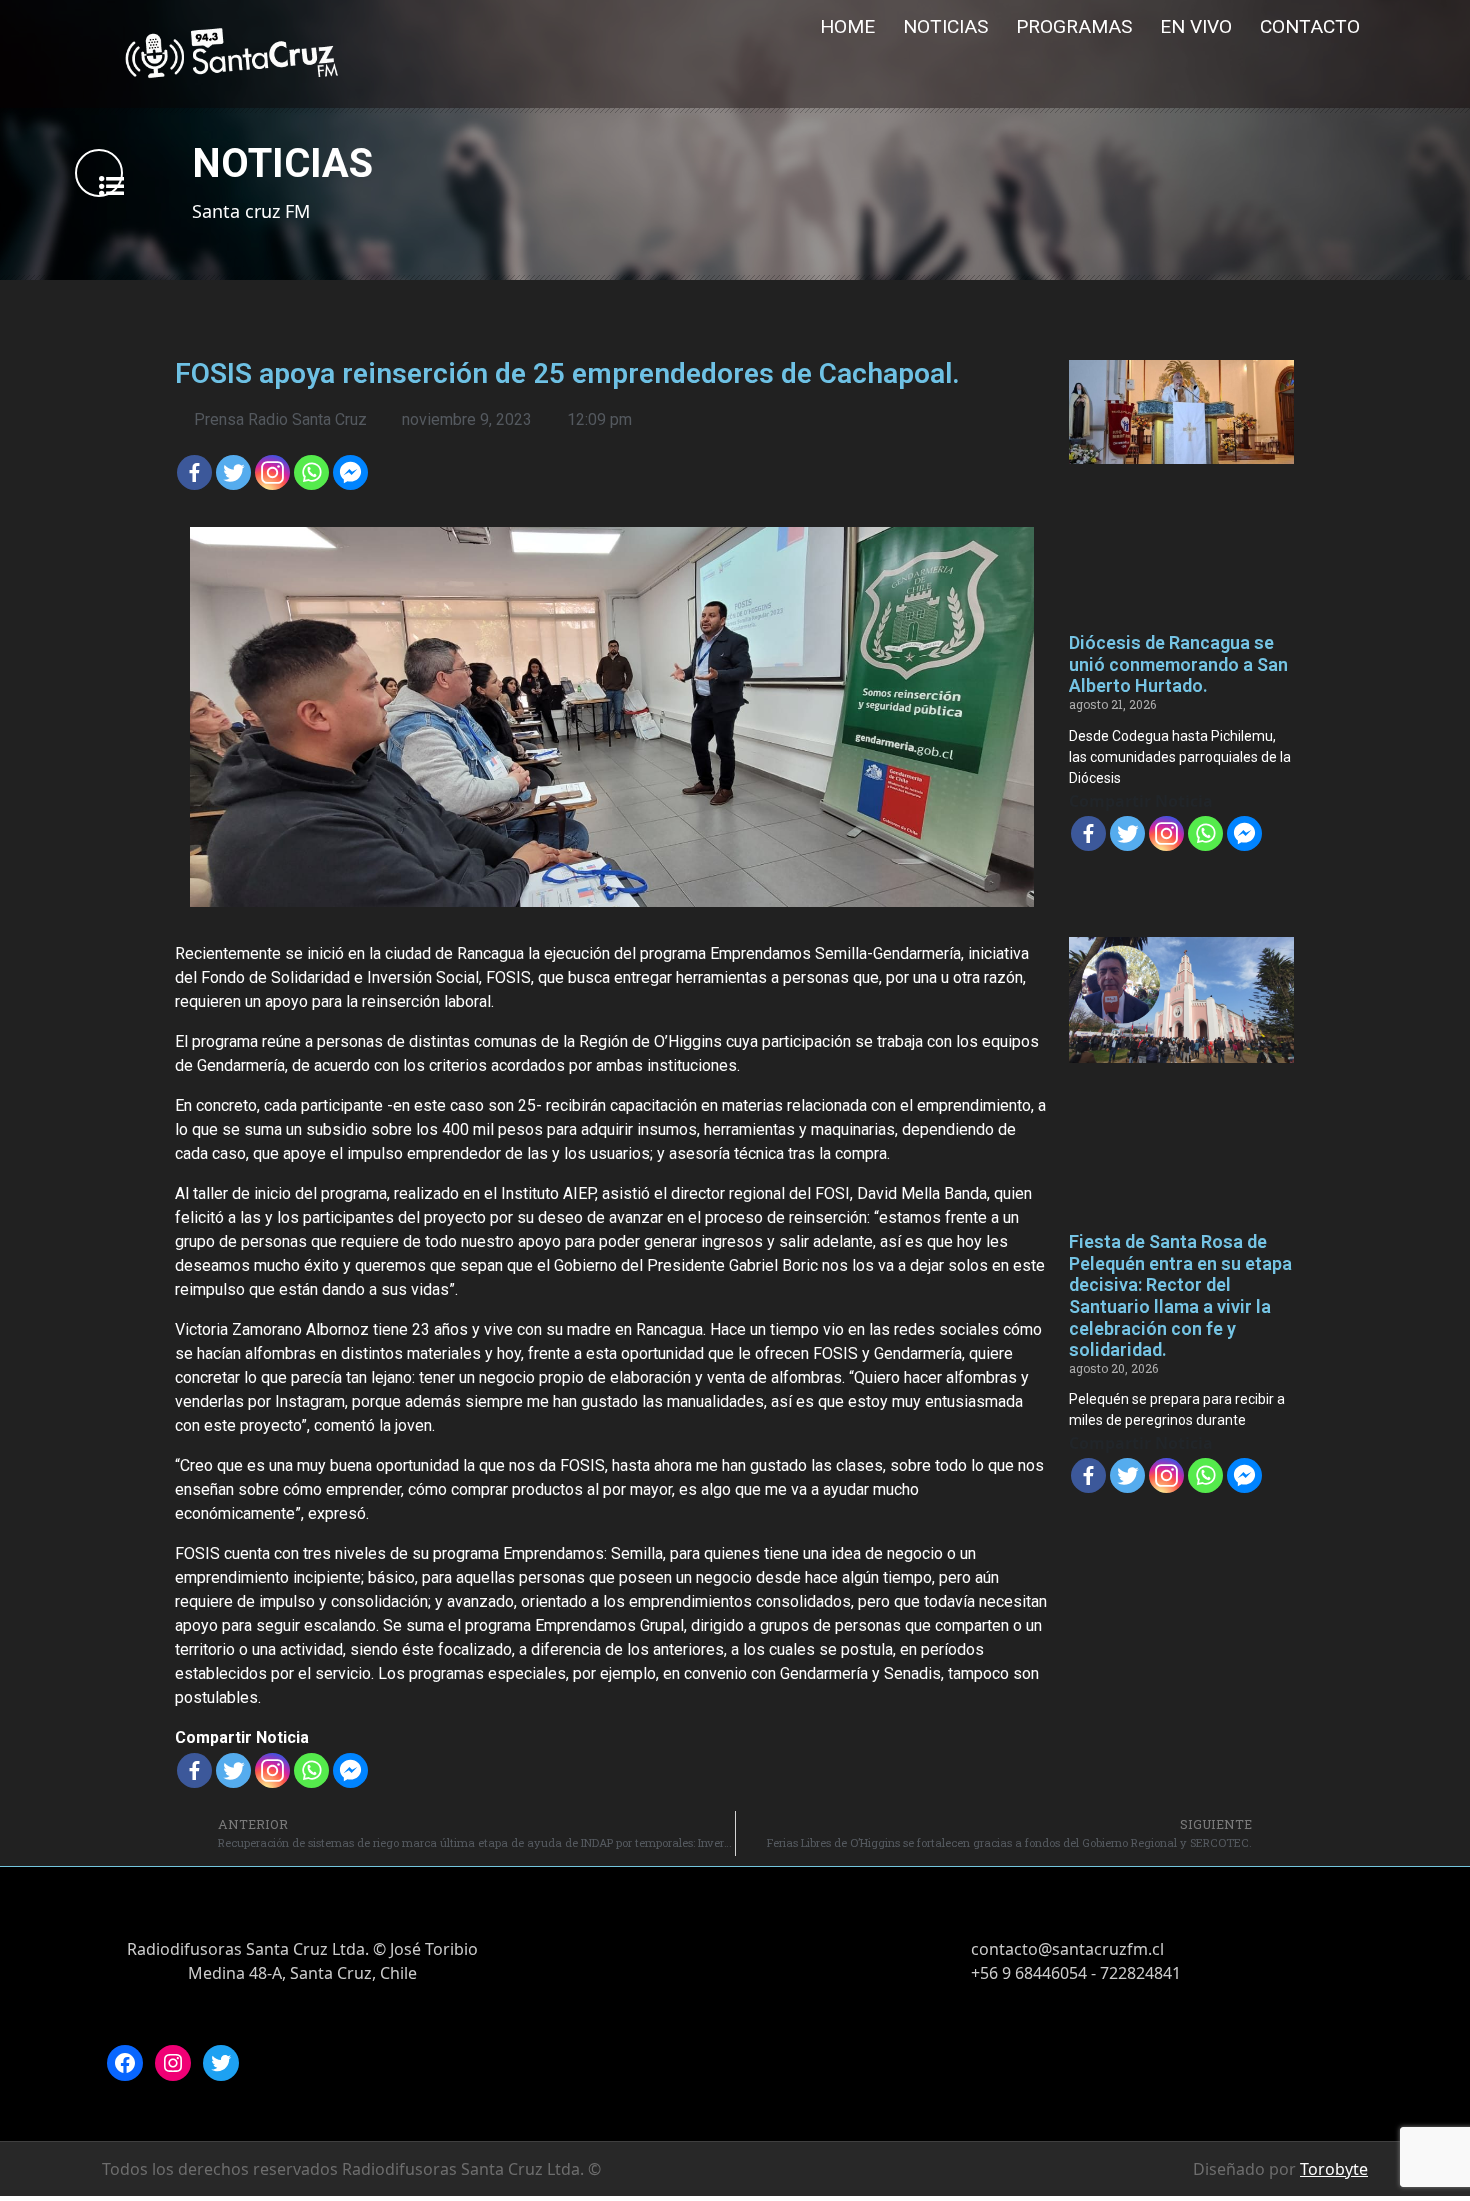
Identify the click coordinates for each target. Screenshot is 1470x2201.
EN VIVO (1196, 26)
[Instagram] (173, 2063)
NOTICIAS (945, 26)
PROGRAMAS (1074, 26)
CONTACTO (1310, 26)
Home (847, 26)
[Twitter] (233, 472)
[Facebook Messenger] (350, 472)
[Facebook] (194, 472)
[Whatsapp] (311, 472)
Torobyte (1334, 2169)
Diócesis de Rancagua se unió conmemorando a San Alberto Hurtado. (1178, 664)
